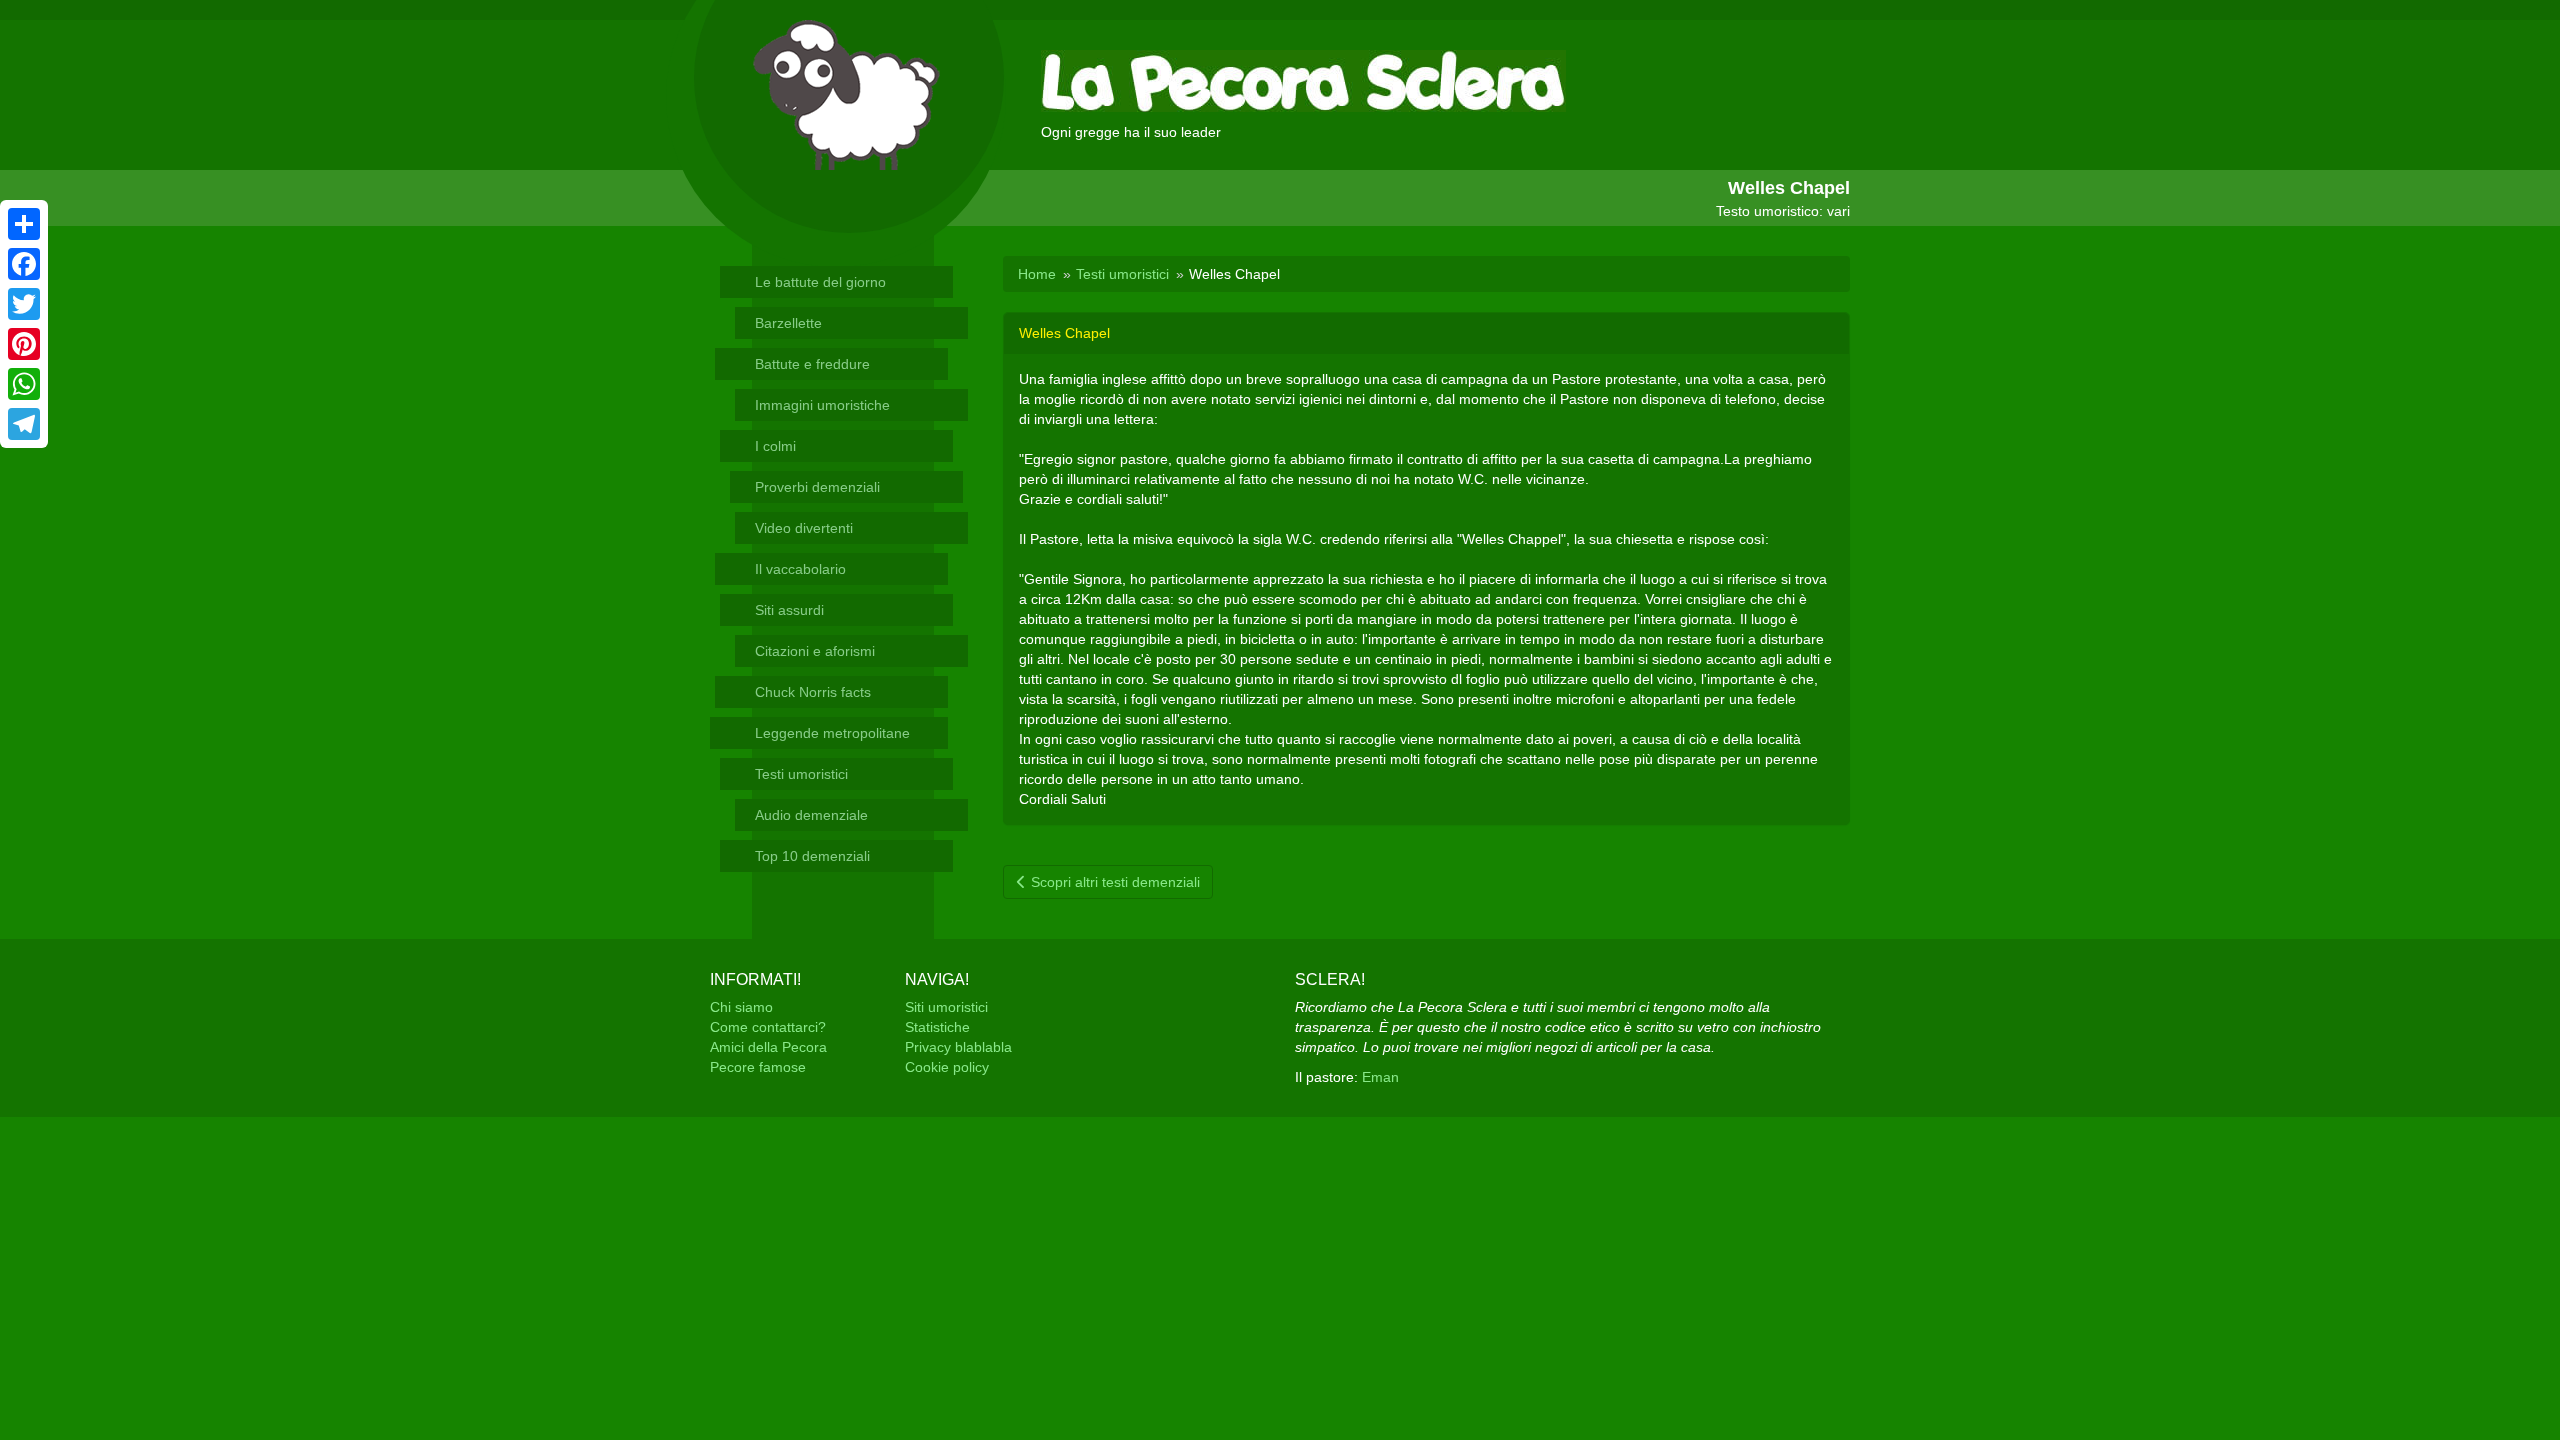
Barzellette (788, 323)
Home (1037, 274)
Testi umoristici (801, 774)
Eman (1380, 1077)
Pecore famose (758, 1067)
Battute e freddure (812, 364)
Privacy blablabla (958, 1047)
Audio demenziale (811, 815)
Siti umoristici (946, 1007)
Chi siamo (741, 1007)
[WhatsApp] (24, 384)
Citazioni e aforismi (815, 651)
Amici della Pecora (768, 1047)
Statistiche (937, 1027)
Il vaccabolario (800, 569)
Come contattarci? (768, 1027)
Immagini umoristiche (822, 405)
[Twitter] (24, 304)
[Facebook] (24, 264)
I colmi (775, 446)
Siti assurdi (789, 610)
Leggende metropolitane (832, 733)
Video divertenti (804, 528)
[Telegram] (24, 424)
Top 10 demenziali (812, 856)
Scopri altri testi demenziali (1113, 882)
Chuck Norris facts (813, 692)
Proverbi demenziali (817, 487)
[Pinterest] (24, 344)
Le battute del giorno (820, 282)
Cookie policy (947, 1067)
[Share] (24, 224)
